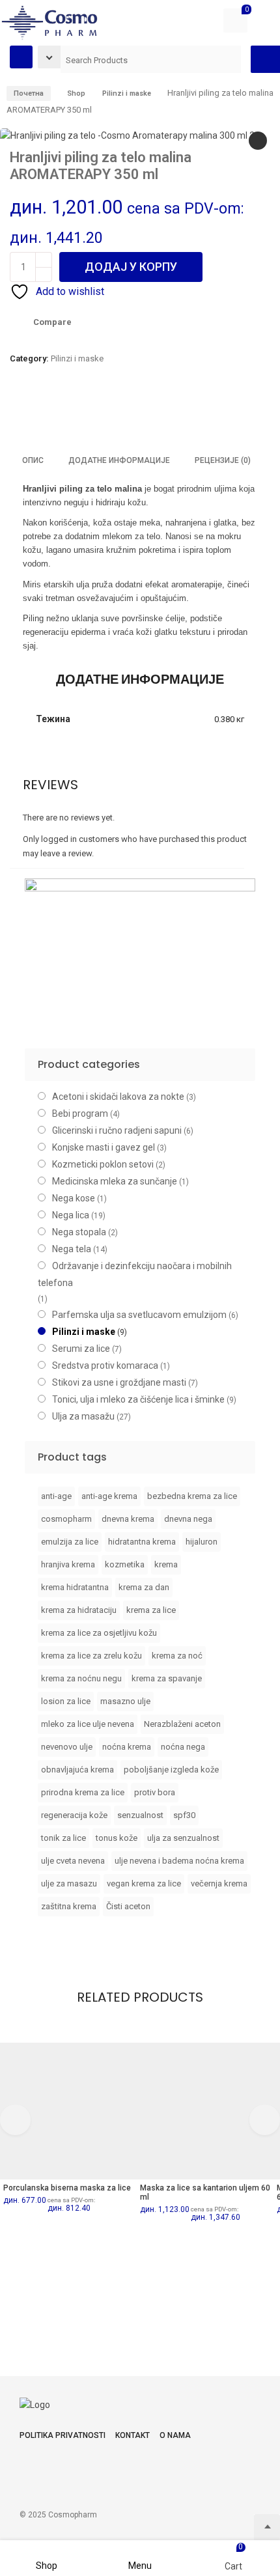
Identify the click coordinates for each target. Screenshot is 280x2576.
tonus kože (117, 1838)
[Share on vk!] (146, 415)
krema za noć (177, 1656)
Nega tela (72, 1249)
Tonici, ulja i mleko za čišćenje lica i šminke (138, 1399)
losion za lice (66, 1701)
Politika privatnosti (63, 2435)
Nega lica (71, 1215)
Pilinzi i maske (77, 358)
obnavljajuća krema (77, 1770)
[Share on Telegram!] (79, 415)
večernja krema (219, 1883)
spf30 (184, 1815)
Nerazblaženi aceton (182, 1724)
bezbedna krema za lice (192, 1496)
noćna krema (127, 1747)
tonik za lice (63, 1838)
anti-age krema (109, 1496)
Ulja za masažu (83, 1416)
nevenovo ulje (67, 1747)
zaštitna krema (69, 1906)
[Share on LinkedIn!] (124, 415)
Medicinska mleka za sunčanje (115, 1181)
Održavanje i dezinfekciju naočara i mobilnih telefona (135, 1274)
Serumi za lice (81, 1349)
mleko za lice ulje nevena (88, 1724)
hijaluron (202, 1542)
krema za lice (151, 1610)
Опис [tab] (33, 460)
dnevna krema (128, 1519)
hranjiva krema (68, 1564)
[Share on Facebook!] (13, 415)
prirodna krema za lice (83, 1792)
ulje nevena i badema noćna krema (179, 1861)
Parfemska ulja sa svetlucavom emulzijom (139, 1315)
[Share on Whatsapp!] (102, 415)
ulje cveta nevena (73, 1861)
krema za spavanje (167, 1678)
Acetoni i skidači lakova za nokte (118, 1097)
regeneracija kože (74, 1815)
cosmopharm (66, 1519)
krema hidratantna (75, 1587)
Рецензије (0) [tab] (223, 460)
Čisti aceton (128, 1906)
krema (166, 1564)
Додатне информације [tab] (119, 460)
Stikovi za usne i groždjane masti (119, 1382)
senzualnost (140, 1815)
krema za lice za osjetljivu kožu (99, 1633)
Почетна (29, 93)
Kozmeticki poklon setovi (103, 1164)
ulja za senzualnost (183, 1838)
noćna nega (183, 1747)
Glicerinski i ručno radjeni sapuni (117, 1130)
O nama (175, 2435)
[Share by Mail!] (35, 415)
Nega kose (74, 1198)
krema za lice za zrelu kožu (91, 1656)
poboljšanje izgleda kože (171, 1770)
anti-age (56, 1496)
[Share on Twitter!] (57, 415)
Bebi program (80, 1113)
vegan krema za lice (144, 1883)
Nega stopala (79, 1232)
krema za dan (144, 1587)
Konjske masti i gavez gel (104, 1147)
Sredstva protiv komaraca (105, 1365)
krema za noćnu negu (81, 1678)
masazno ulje (125, 1701)
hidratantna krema (142, 1542)
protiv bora (155, 1792)
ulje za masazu (69, 1883)
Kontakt (133, 2435)
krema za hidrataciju (79, 1610)
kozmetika (125, 1564)
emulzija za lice (70, 1542)
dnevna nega (188, 1519)
